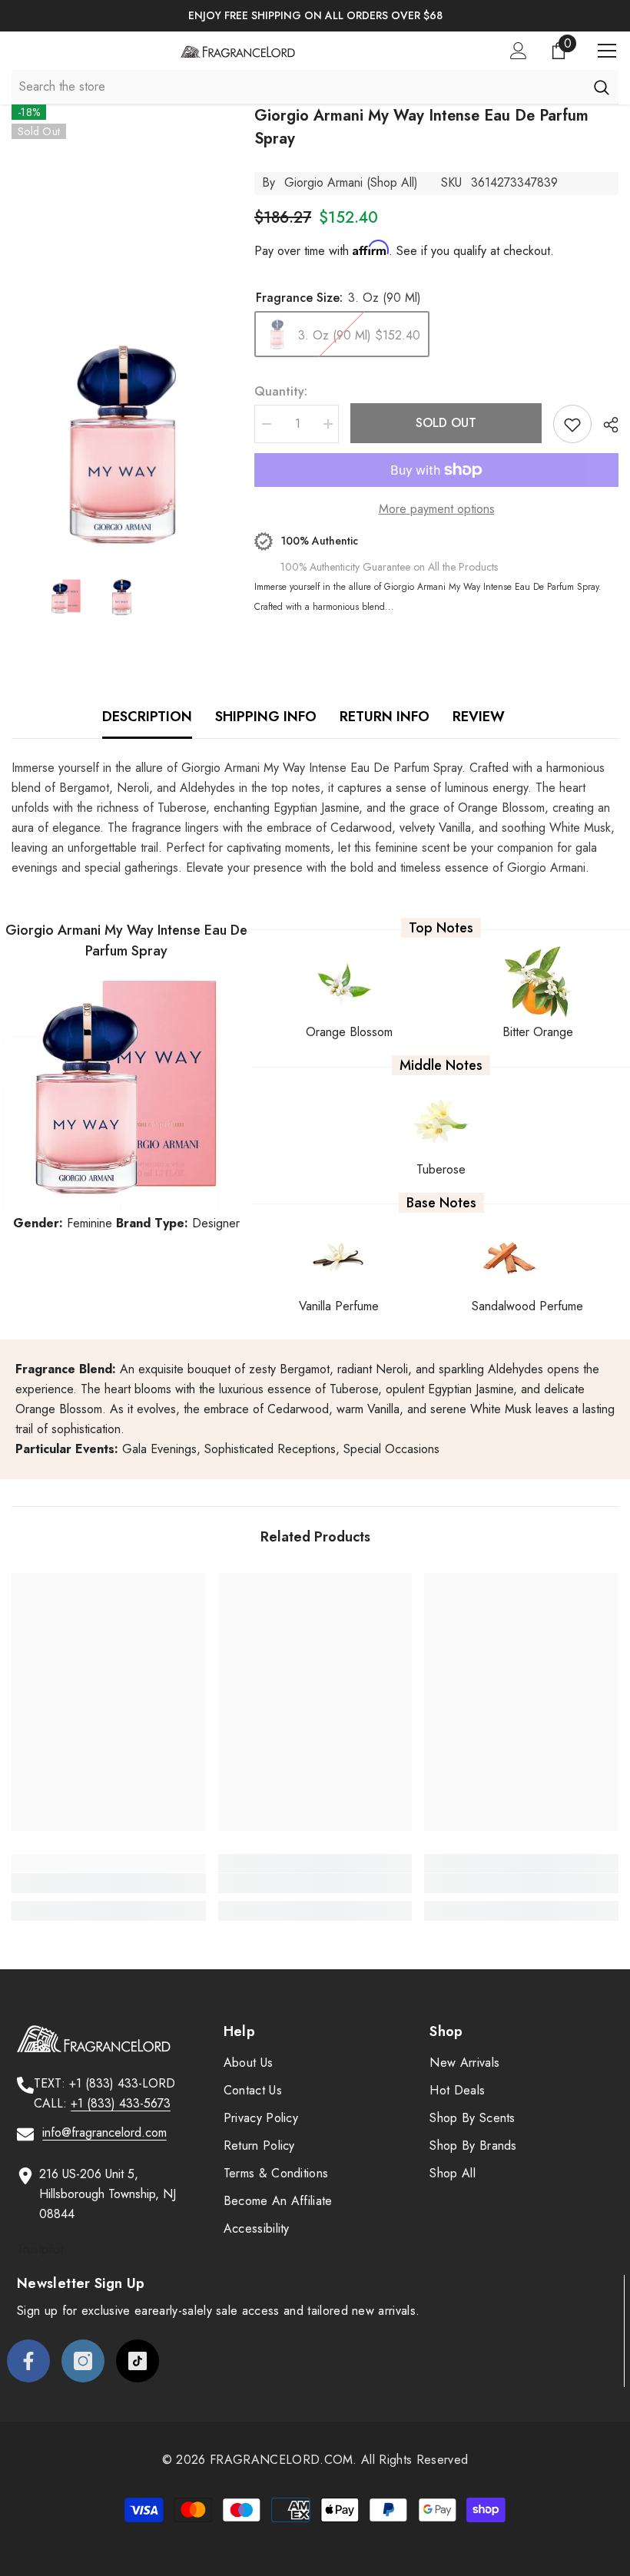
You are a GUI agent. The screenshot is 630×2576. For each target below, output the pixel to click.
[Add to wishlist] (572, 424)
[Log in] (519, 51)
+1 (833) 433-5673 (121, 2103)
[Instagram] (83, 2361)
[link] (109, 1883)
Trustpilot (40, 2249)
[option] (315, 16)
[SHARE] (605, 425)
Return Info (385, 717)
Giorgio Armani (323, 182)
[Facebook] (28, 2361)
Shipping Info (266, 717)
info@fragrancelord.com (104, 2132)
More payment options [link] (437, 509)
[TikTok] (138, 2361)
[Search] (601, 87)
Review (479, 717)
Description (147, 717)
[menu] (607, 51)
